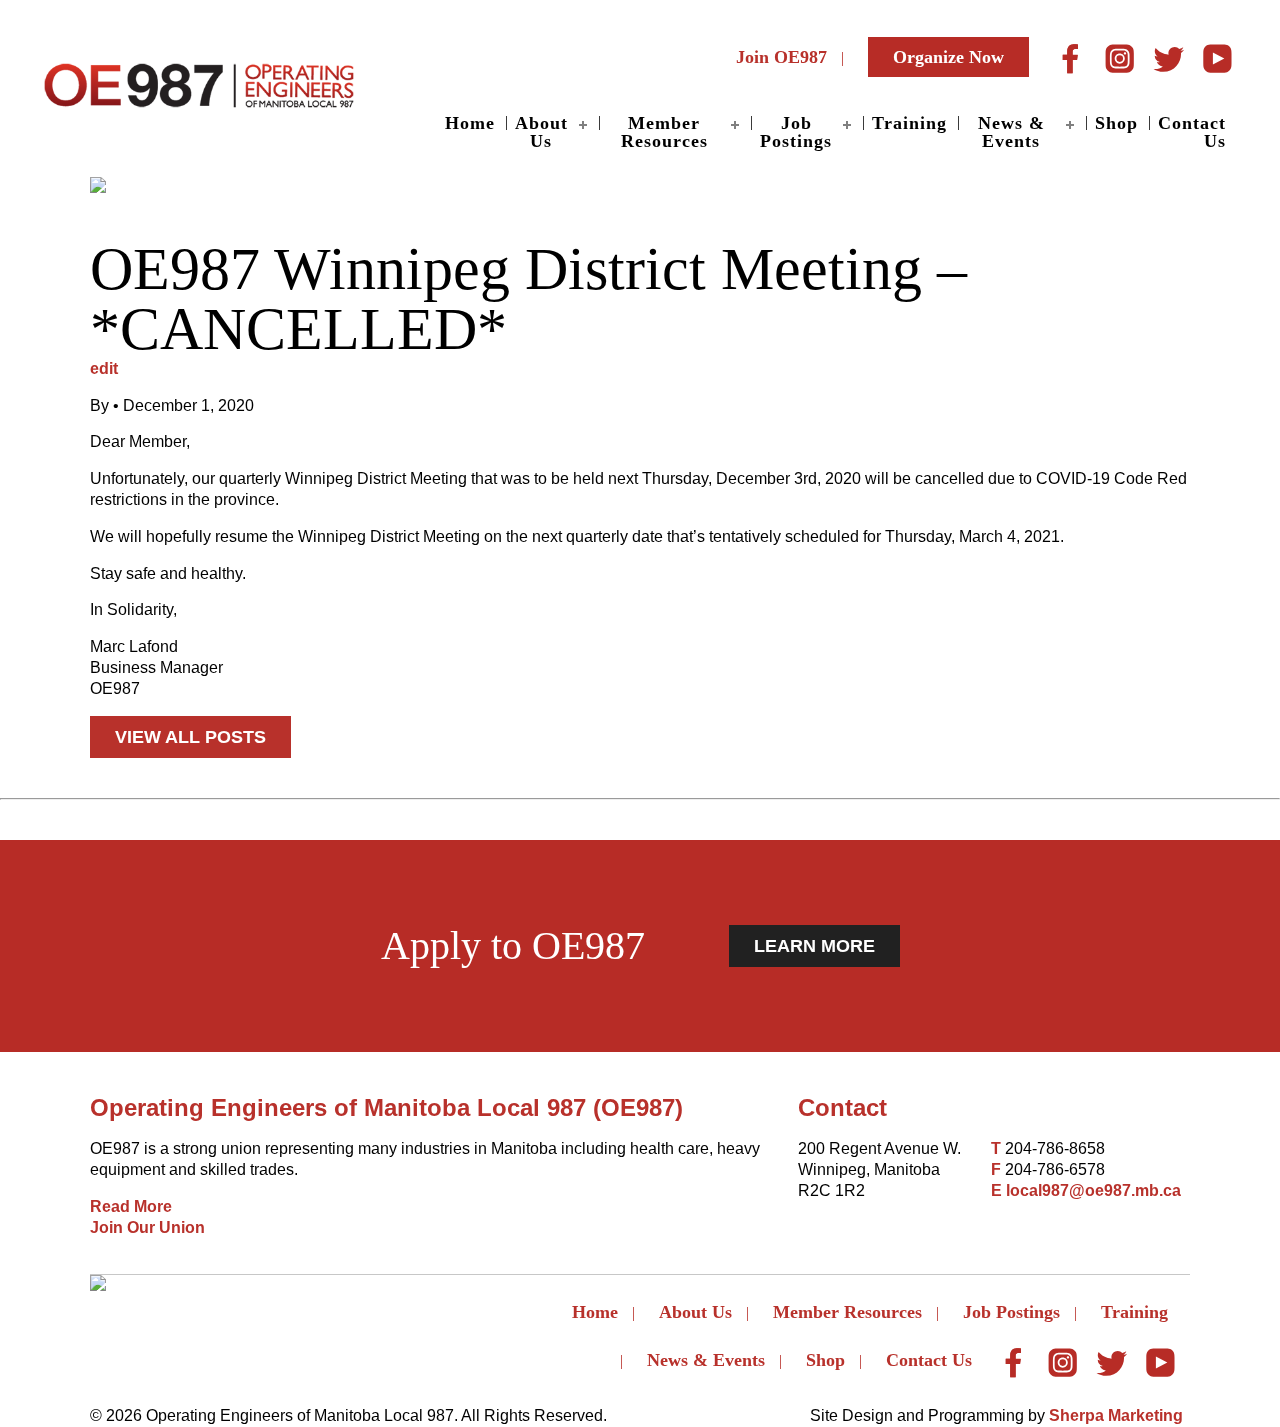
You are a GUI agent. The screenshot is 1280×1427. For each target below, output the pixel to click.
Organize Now (948, 57)
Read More (131, 1206)
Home (470, 123)
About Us (541, 132)
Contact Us (1192, 132)
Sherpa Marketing (1116, 1415)
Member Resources (664, 132)
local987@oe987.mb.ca (1093, 1190)
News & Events (1011, 132)
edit (104, 368)
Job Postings (796, 132)
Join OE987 (781, 57)
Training (909, 123)
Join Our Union (147, 1227)
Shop (1116, 123)
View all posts (190, 737)
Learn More (814, 946)
